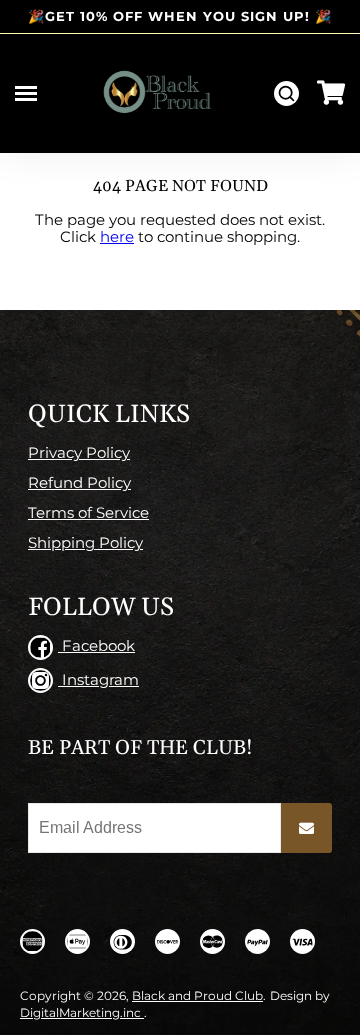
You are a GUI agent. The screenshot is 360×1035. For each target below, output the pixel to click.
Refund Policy (79, 482)
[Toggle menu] (26, 93)
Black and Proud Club (197, 995)
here (117, 236)
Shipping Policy (85, 542)
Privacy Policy (79, 452)
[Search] (286, 94)
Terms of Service (88, 512)
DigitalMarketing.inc (82, 1012)
